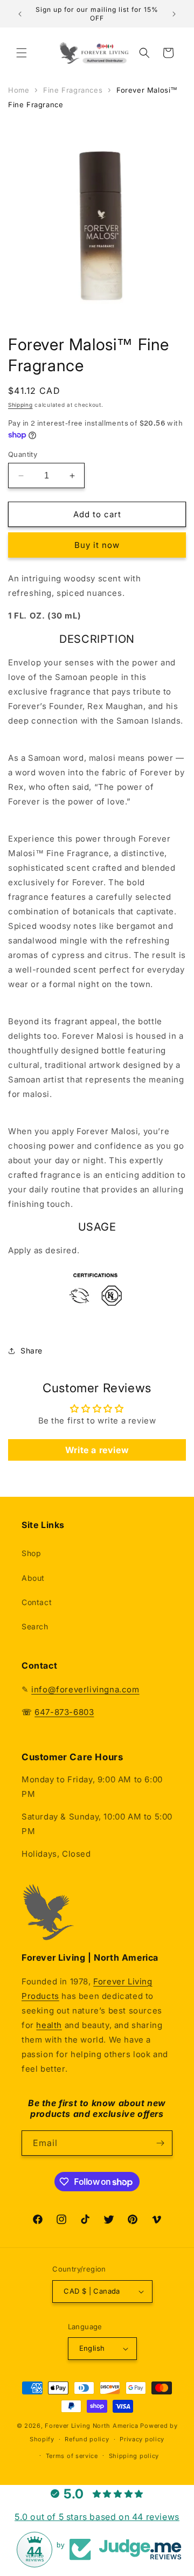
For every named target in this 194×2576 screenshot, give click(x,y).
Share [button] (32, 1351)
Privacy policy (142, 2439)
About (33, 1578)
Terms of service (72, 2456)
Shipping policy (134, 2456)
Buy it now (97, 545)
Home (19, 90)
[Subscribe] (160, 2143)
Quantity (23, 454)
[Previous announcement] (20, 14)
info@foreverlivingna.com (85, 1689)
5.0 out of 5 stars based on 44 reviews (97, 2517)
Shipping (20, 405)
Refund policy (87, 2439)
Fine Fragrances (73, 90)
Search (35, 1626)
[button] (22, 53)
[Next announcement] (174, 14)
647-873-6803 (64, 1712)
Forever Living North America (92, 2426)
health (49, 2025)
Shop (31, 1553)
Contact (37, 1602)
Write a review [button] (97, 1450)
